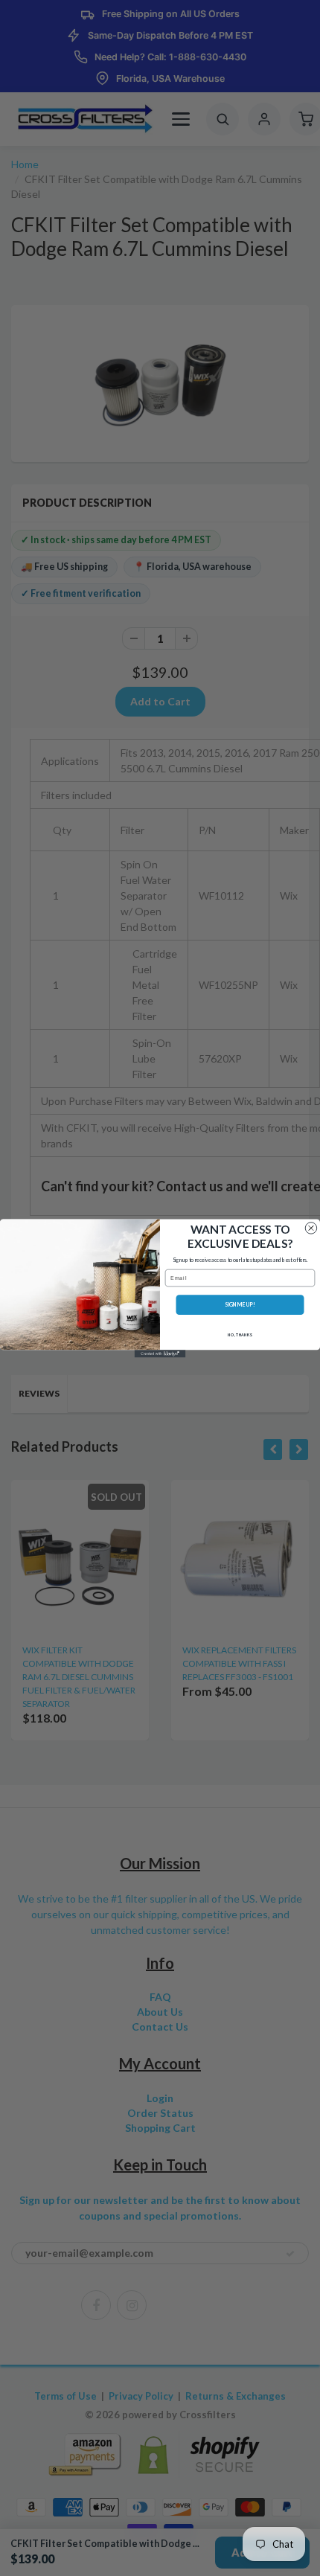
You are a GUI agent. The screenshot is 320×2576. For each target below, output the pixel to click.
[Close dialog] (311, 1227)
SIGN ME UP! (240, 1304)
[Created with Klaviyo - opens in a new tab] (160, 1353)
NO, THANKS (240, 1334)
